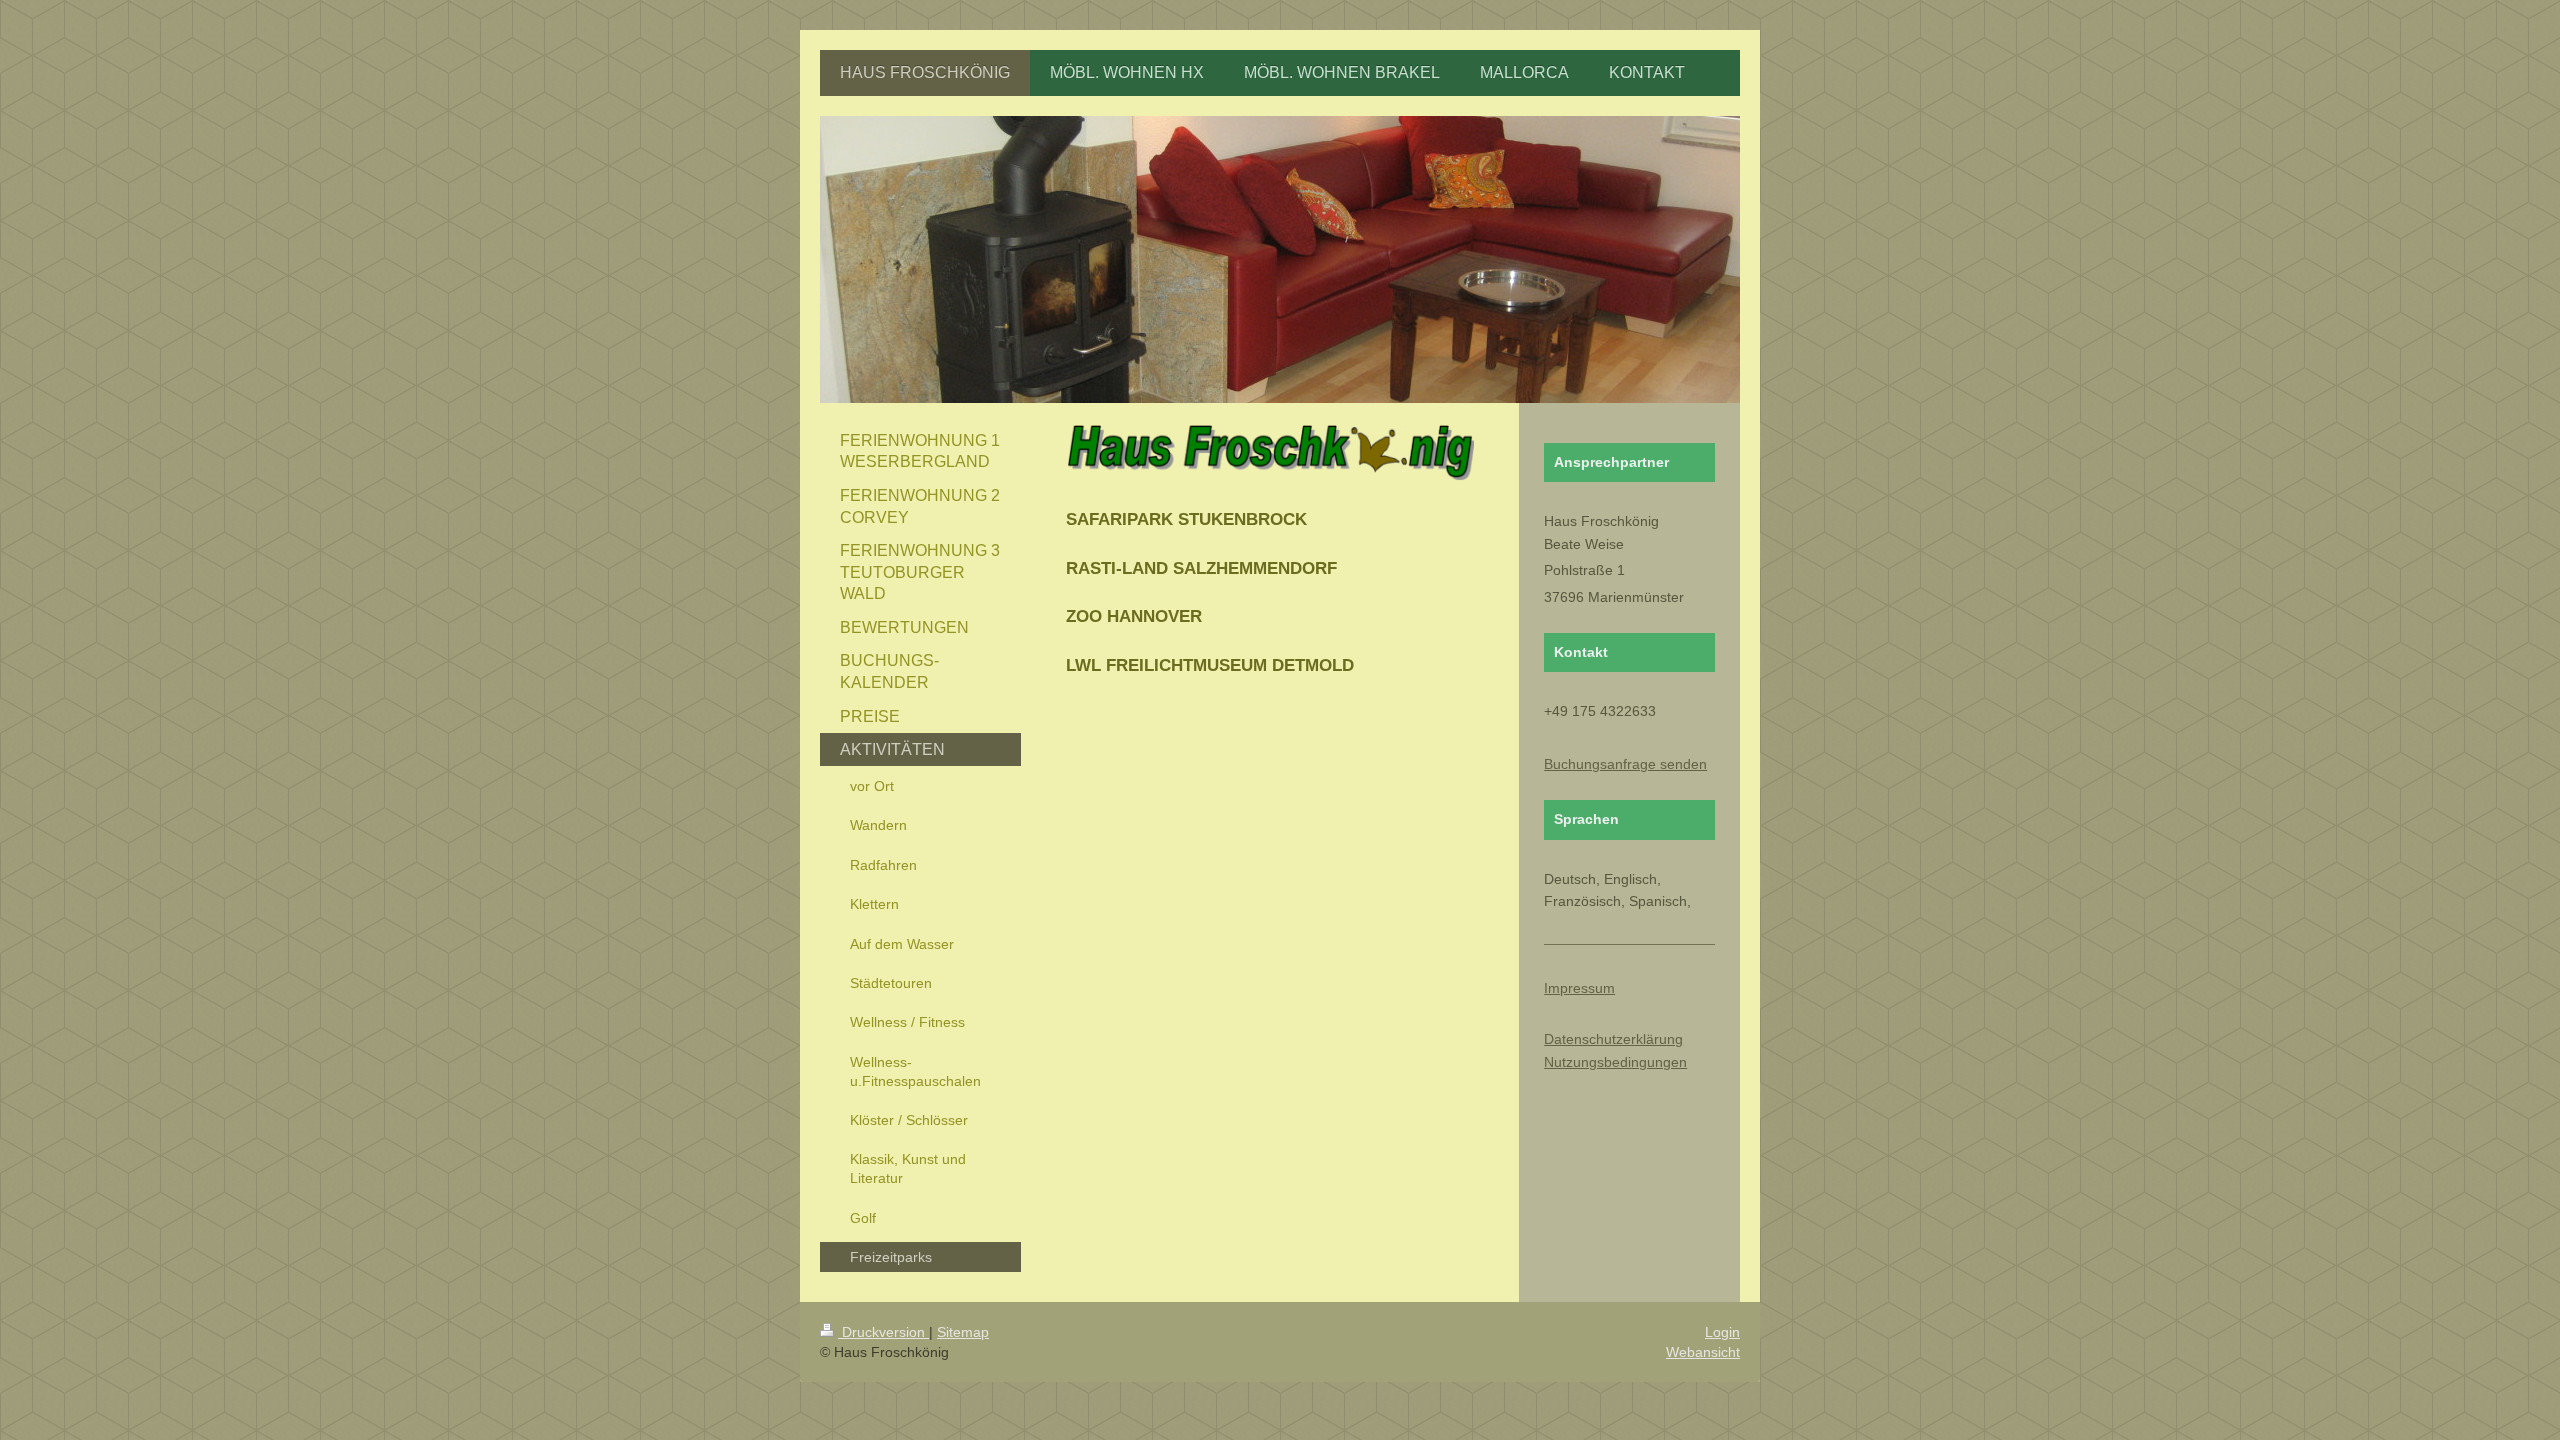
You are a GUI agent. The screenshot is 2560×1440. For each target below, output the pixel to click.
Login (1722, 1332)
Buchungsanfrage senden (1625, 764)
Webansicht (1703, 1352)
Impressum (1579, 988)
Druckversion (883, 1332)
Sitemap (963, 1332)
